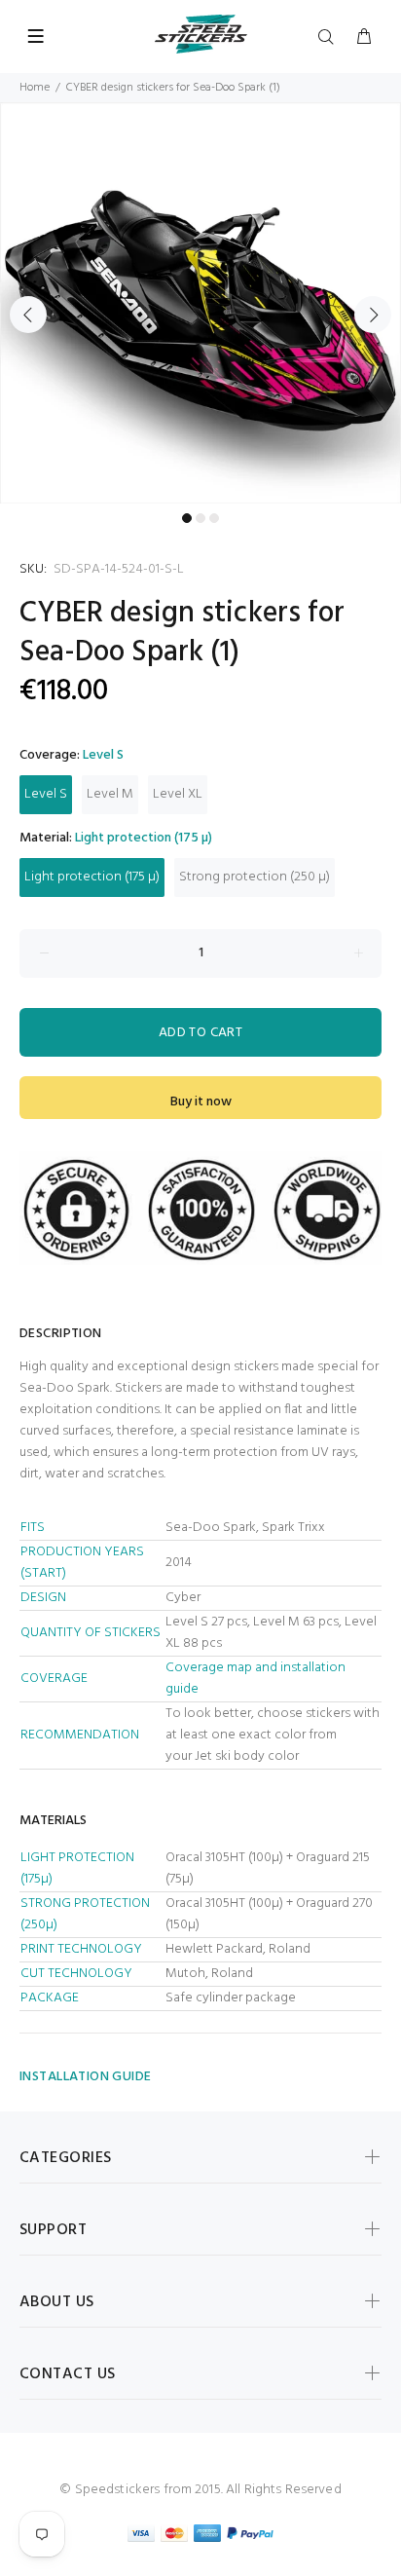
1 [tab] (187, 518)
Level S (46, 794)
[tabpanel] (200, 303)
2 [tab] (200, 518)
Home (35, 88)
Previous (28, 315)
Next (373, 315)
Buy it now (201, 1102)
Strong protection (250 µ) (255, 877)
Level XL (178, 794)
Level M (110, 794)
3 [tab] (214, 518)
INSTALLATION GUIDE (86, 2077)
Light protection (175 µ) (92, 877)
